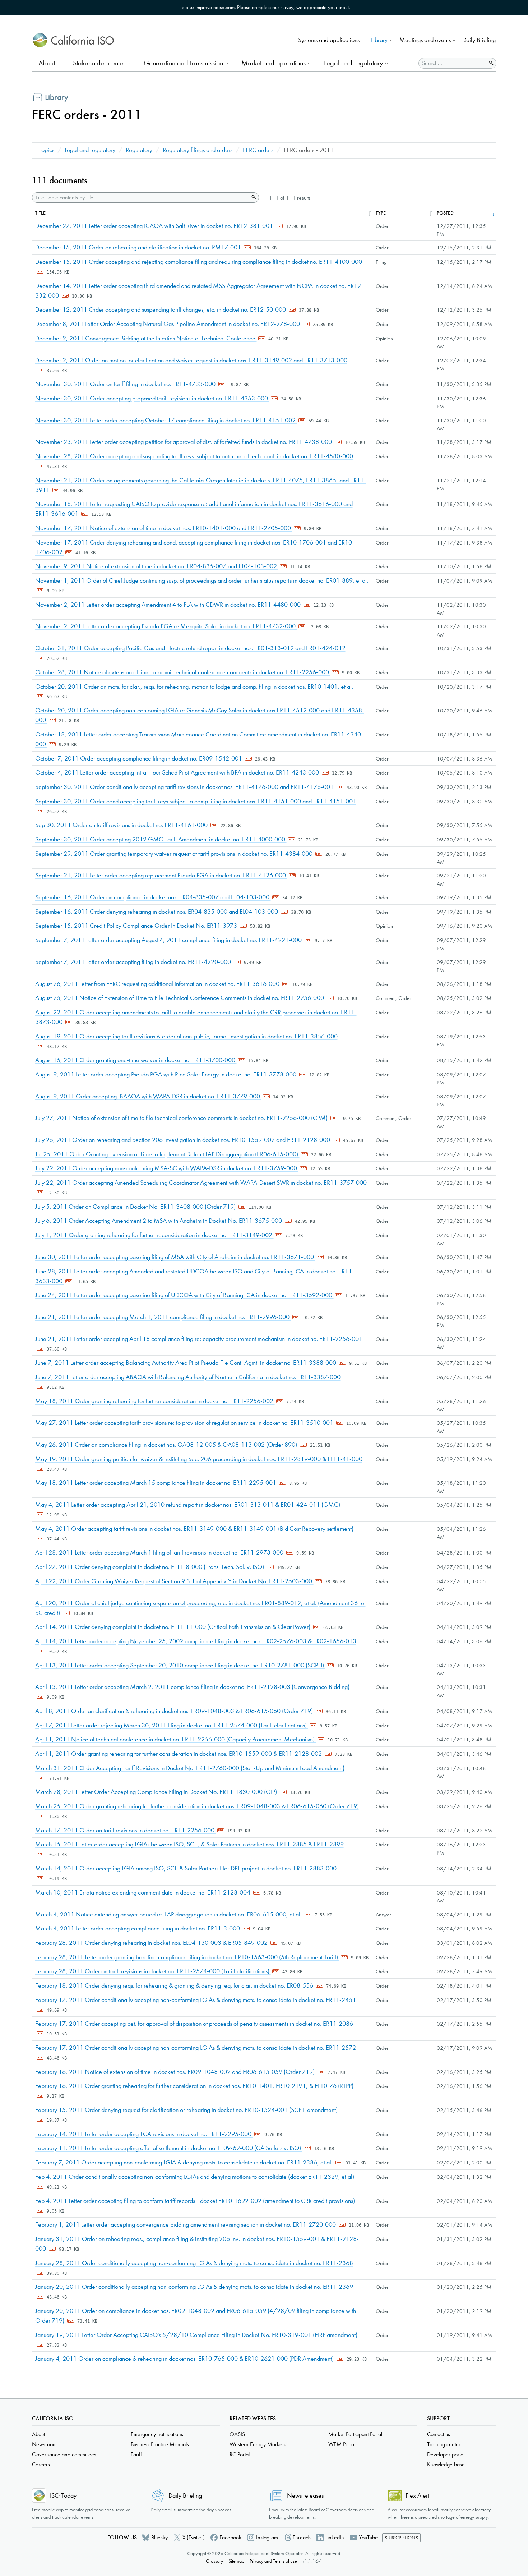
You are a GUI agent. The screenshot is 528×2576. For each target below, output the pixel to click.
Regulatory (139, 150)
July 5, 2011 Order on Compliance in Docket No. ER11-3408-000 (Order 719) (136, 1207)
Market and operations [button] (274, 63)
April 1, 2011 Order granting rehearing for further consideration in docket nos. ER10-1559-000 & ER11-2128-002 (179, 1754)
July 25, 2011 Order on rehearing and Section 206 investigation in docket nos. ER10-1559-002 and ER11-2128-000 (183, 1140)
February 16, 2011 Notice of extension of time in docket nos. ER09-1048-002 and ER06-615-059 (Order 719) (176, 2072)
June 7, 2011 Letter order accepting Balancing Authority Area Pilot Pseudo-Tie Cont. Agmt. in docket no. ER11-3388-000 (186, 1363)
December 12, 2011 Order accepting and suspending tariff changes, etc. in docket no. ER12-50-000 (161, 310)
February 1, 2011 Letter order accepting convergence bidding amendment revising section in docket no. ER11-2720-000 (186, 2225)
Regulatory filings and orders (198, 150)
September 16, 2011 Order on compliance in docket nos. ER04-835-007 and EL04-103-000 (153, 897)
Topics (46, 150)
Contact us (439, 2434)
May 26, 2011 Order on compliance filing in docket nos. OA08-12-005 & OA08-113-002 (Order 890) (167, 1445)
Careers (41, 2464)
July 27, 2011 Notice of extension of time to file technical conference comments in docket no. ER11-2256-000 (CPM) (182, 1118)
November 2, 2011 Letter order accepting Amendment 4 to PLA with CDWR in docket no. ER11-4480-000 (169, 605)
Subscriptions (401, 2538)
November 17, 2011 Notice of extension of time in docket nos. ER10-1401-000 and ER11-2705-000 (164, 528)
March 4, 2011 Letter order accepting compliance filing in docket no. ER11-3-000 (138, 1928)
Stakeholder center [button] (99, 63)
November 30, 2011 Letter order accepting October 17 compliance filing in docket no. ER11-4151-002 (166, 420)
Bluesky (159, 2537)
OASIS (237, 2434)
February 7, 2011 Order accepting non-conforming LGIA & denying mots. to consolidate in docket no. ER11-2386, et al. (185, 2162)
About (38, 2434)
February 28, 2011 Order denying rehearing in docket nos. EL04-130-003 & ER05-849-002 (152, 1943)
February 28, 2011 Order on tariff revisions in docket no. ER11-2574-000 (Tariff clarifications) (153, 1971)
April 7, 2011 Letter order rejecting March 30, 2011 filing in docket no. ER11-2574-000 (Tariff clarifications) (172, 1725)
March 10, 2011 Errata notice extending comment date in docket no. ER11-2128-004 (143, 1893)
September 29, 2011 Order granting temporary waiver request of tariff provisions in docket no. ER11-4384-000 (175, 854)
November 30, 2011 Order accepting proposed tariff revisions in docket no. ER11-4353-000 (152, 398)
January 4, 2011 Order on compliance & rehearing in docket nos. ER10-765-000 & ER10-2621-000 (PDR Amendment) (185, 2359)
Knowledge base (446, 2464)
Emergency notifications (157, 2434)
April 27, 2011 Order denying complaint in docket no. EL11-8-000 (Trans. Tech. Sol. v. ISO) (150, 1567)
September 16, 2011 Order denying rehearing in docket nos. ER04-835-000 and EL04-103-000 (157, 912)
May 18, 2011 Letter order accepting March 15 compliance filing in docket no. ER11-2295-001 (156, 1483)
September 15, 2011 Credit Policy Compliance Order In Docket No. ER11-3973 (137, 926)
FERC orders (258, 150)
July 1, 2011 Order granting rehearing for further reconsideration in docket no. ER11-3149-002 (154, 1235)
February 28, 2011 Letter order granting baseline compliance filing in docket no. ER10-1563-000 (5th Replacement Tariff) (187, 1957)
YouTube (368, 2537)
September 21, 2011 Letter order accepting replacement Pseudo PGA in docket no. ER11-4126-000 (161, 875)
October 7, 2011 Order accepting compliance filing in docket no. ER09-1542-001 (139, 759)
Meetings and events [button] (425, 40)
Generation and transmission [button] (183, 63)
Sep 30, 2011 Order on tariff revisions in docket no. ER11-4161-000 (122, 825)
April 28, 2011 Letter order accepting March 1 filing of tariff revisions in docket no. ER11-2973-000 (160, 1553)
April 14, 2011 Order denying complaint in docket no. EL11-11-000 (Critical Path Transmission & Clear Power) (173, 1627)
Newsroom (44, 2444)
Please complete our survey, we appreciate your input (293, 7)
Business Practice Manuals (160, 2444)
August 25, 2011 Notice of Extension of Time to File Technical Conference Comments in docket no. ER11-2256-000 (180, 998)
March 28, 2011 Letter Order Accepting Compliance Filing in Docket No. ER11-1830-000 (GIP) (157, 1792)
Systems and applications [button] (329, 40)
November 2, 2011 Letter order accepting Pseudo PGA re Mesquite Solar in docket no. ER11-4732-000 (166, 626)
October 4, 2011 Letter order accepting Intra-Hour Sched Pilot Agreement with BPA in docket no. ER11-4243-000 (178, 773)
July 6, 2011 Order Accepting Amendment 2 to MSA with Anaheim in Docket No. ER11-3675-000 (159, 1221)
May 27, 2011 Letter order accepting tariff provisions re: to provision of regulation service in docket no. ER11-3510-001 (185, 1423)
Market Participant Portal (355, 2434)
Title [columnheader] (40, 213)
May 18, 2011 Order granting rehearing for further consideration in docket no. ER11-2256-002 (155, 1401)
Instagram (267, 2537)
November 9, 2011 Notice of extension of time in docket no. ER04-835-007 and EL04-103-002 (157, 566)
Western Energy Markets (258, 2444)
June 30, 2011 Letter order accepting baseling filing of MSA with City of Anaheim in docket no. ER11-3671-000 (175, 1257)
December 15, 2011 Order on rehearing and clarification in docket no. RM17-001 (139, 247)
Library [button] (379, 40)
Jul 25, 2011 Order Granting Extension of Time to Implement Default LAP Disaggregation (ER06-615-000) (167, 1154)
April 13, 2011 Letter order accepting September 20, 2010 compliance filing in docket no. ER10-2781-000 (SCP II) (180, 1665)
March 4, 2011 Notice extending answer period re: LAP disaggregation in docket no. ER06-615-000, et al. (169, 1914)
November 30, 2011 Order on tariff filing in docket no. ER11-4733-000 (126, 384)
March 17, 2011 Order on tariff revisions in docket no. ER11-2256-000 (126, 1830)
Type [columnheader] (381, 213)
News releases (305, 2496)
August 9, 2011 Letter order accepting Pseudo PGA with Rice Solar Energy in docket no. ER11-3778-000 (166, 1075)
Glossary (214, 2561)
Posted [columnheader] (445, 213)
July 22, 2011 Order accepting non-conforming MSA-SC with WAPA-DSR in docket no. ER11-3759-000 (167, 1168)
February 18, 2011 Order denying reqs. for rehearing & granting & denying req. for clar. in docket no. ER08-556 (175, 1986)
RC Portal (240, 2454)
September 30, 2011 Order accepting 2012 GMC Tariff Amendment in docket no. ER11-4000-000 (161, 839)
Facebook (230, 2537)
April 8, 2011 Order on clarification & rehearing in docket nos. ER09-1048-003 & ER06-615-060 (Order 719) (175, 1711)
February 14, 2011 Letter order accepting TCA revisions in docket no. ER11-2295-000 (144, 2134)
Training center (444, 2444)
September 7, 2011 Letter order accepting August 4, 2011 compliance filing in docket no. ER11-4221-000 (169, 940)
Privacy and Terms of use (273, 2561)
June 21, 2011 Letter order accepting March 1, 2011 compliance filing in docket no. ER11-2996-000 (163, 1317)
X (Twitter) (194, 2537)
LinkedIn (335, 2537)
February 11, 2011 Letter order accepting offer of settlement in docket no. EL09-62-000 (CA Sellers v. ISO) (169, 2148)
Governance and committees (64, 2454)
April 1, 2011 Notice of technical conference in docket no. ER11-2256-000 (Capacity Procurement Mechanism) (176, 1739)
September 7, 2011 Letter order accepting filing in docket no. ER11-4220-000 (134, 962)
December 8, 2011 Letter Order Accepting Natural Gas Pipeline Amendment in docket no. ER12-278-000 (168, 324)
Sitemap (236, 2561)
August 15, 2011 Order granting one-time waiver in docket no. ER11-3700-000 (136, 1060)
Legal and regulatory (90, 150)
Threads (302, 2537)
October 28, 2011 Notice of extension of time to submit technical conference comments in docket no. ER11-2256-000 (183, 672)
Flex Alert (417, 2496)
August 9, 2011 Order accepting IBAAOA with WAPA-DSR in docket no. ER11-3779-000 (148, 1096)
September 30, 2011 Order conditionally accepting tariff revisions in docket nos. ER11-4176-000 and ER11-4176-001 (185, 787)
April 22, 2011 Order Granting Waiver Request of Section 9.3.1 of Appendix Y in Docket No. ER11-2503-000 (174, 1581)
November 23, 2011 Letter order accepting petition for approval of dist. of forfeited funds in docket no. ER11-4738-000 (184, 442)
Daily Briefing (479, 40)
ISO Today (63, 2496)
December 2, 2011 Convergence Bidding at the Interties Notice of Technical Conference (146, 338)
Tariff (136, 2454)
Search (253, 197)
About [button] (47, 63)
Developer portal (446, 2454)
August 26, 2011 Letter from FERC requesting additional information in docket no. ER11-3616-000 (158, 984)
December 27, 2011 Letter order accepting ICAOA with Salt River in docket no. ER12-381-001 (155, 226)
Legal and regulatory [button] (353, 63)
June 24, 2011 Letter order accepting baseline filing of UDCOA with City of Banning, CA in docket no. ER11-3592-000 (184, 1295)
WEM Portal (342, 2444)
